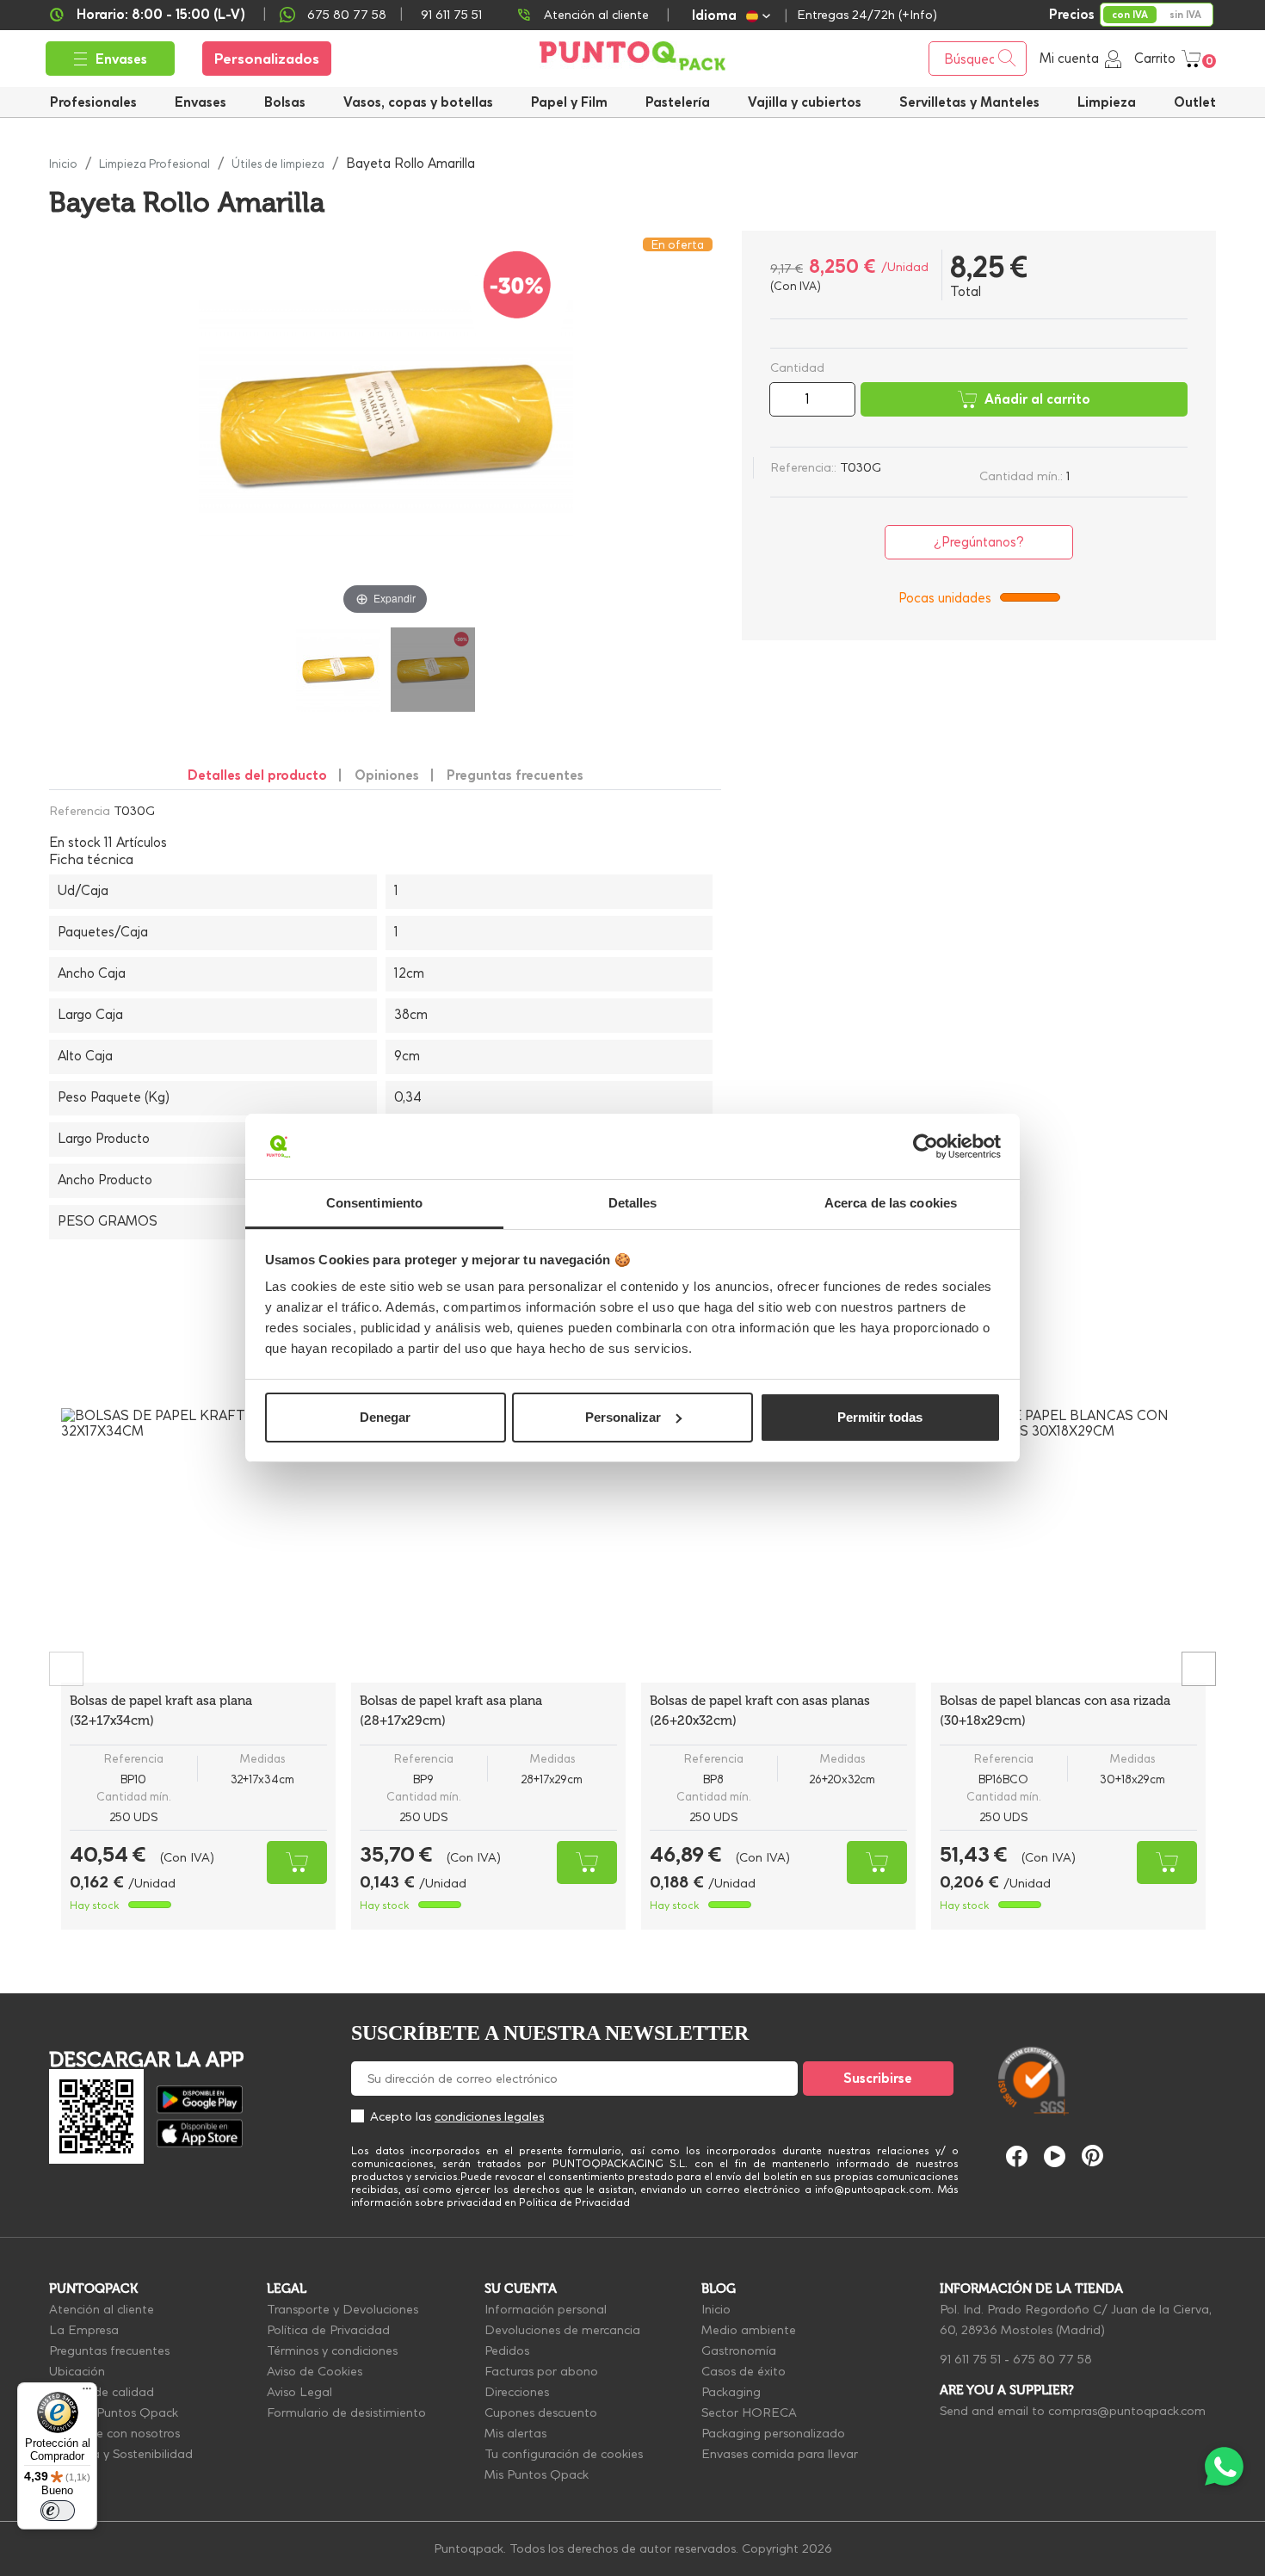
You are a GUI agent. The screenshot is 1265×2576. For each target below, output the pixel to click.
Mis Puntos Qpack (537, 2474)
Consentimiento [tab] (374, 1203)
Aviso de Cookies (315, 2371)
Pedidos (507, 2351)
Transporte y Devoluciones (342, 2309)
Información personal (546, 2309)
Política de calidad (102, 2392)
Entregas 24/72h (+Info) (867, 15)
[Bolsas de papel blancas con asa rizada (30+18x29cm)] (1068, 1545)
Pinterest (1092, 2156)
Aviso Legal (299, 2392)
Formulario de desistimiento (346, 2412)
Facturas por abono (541, 2371)
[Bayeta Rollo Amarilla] (338, 670)
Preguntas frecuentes (109, 2351)
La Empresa (84, 2330)
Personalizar (623, 1417)
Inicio (716, 2309)
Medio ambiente (749, 2330)
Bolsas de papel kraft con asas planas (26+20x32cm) (760, 1711)
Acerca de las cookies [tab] (891, 1203)
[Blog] (1181, 2000)
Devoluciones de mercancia (562, 2330)
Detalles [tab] (633, 1203)
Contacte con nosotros (114, 2433)
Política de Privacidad (328, 2330)
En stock (75, 843)
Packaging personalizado (773, 2433)
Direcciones (517, 2392)
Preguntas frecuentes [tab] (515, 775)
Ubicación (77, 2371)
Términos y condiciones (332, 2351)
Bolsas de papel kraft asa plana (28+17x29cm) (451, 1711)
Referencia (80, 811)
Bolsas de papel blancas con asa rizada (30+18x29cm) (1055, 1711)
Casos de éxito (744, 2371)
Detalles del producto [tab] (257, 775)
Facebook (1017, 2156)
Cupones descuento (541, 2412)
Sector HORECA (749, 2412)
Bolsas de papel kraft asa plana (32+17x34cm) (161, 1711)
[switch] (58, 2511)
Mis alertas (515, 2433)
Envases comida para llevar (780, 2454)
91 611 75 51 (970, 2359)
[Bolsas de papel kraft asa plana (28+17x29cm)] (488, 1545)
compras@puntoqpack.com (1127, 2411)
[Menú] (87, 2393)
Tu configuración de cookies (564, 2454)
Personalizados (267, 59)
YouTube (1055, 2156)
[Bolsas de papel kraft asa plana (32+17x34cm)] (198, 1545)
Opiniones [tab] (387, 775)
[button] (805, 102)
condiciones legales (489, 2116)
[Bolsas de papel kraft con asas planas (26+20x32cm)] (778, 1545)
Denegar (385, 1417)
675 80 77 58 (347, 15)
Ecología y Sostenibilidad (121, 2454)
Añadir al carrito (1037, 399)
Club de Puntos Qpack (114, 2412)
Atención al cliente (596, 15)
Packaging (731, 2392)
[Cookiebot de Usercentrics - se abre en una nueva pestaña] (926, 1146)
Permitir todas (880, 1417)
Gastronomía (739, 2351)
